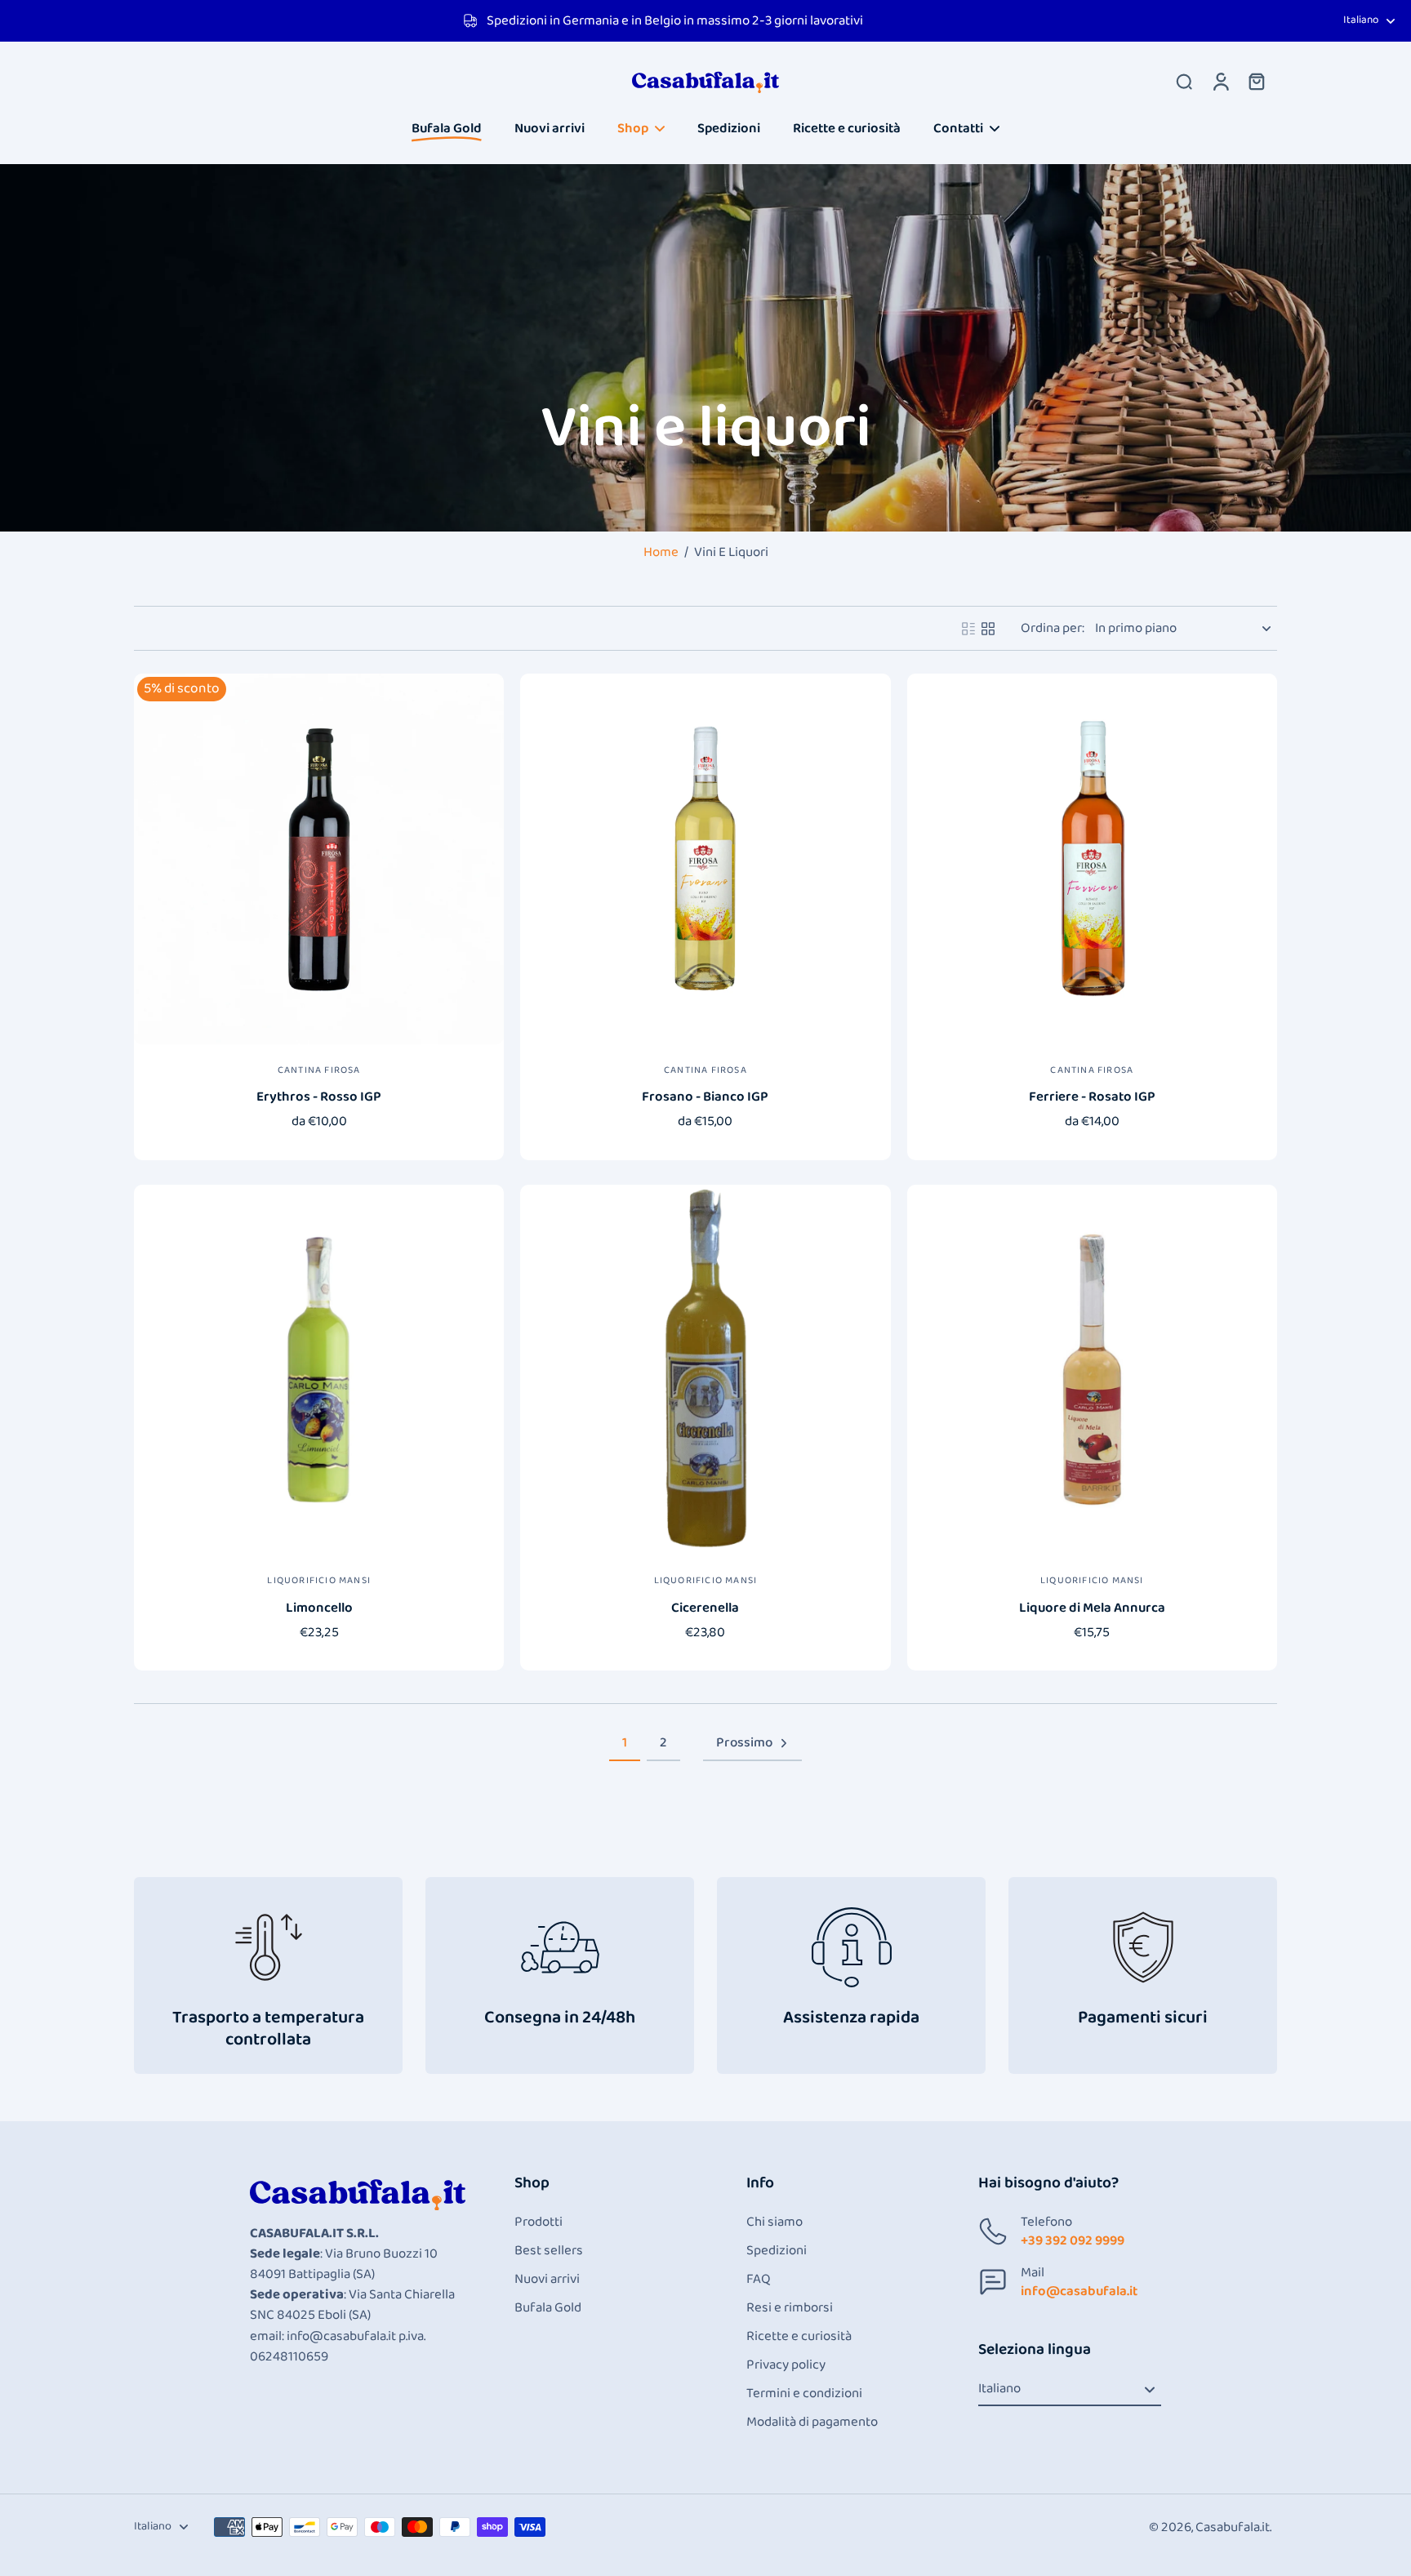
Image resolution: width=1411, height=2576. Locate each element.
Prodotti (539, 2222)
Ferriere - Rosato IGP (1092, 1097)
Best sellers (549, 2251)
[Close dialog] (367, 2290)
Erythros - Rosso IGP (319, 1097)
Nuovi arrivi (547, 2279)
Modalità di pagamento (812, 2422)
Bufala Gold (548, 2308)
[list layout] (968, 629)
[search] (1184, 81)
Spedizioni (777, 2251)
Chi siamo (774, 2222)
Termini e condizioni (804, 2394)
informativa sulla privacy (97, 2485)
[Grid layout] (988, 629)
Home (661, 552)
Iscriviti (200, 2529)
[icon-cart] (1256, 81)
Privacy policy (786, 2365)
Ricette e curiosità (799, 2336)
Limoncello (319, 1608)
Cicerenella (705, 1608)
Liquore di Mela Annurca (1092, 1608)
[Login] (1220, 81)
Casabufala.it (1233, 2527)
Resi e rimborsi (790, 2308)
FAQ (759, 2279)
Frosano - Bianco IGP (705, 1097)
